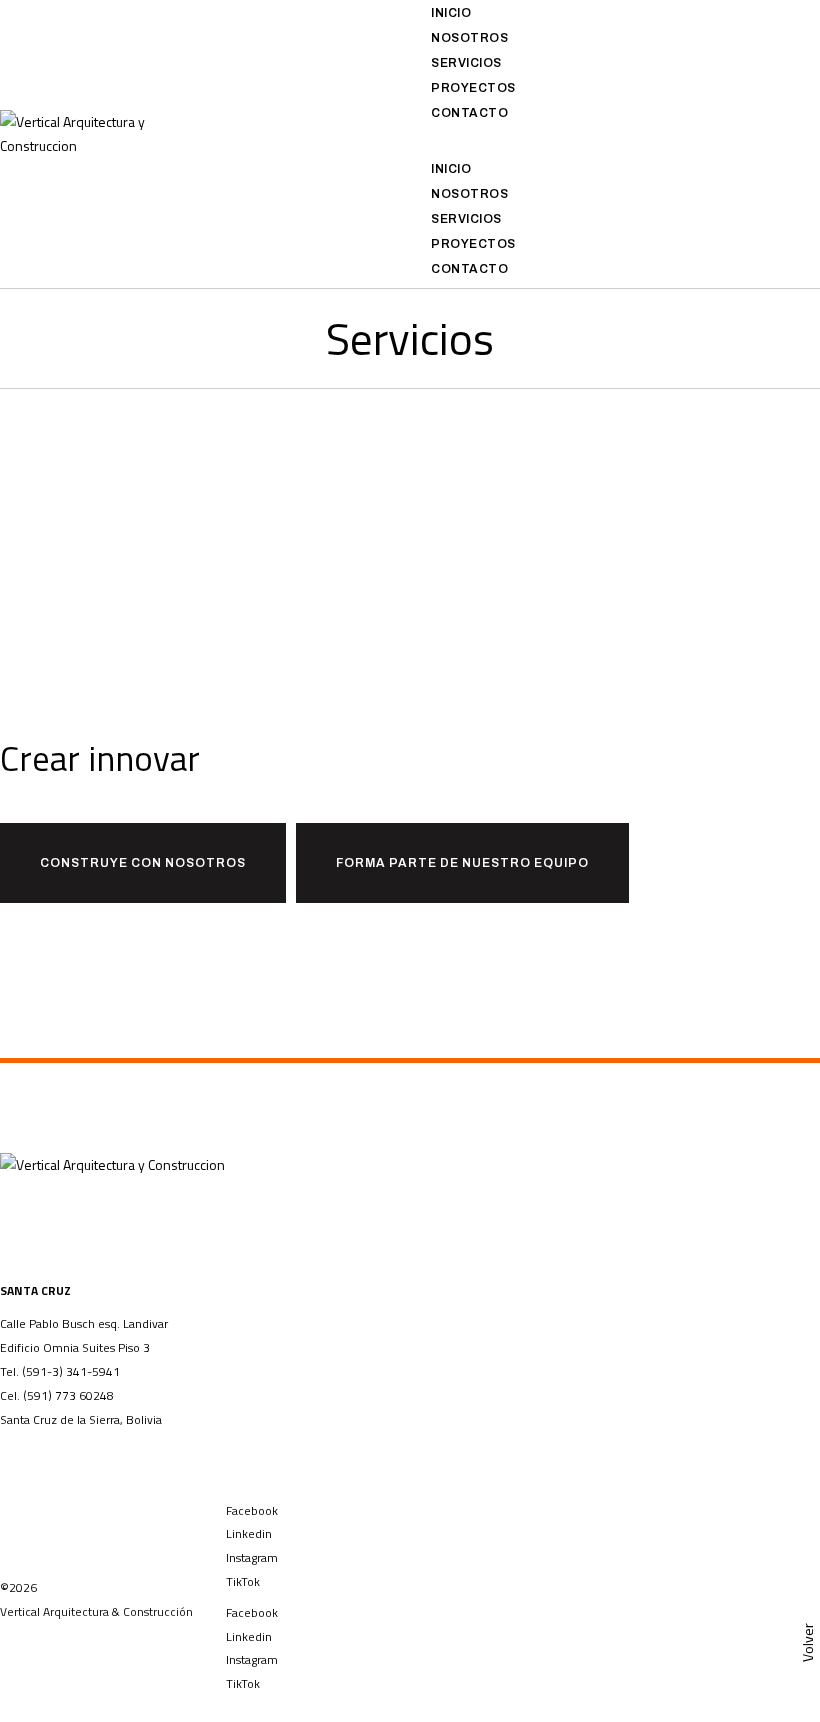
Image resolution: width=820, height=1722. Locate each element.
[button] (615, 144)
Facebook (252, 1510)
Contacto (469, 113)
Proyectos (473, 88)
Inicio (451, 13)
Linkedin (249, 1533)
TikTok (243, 1581)
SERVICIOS (466, 63)
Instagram (252, 1557)
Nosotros (469, 38)
